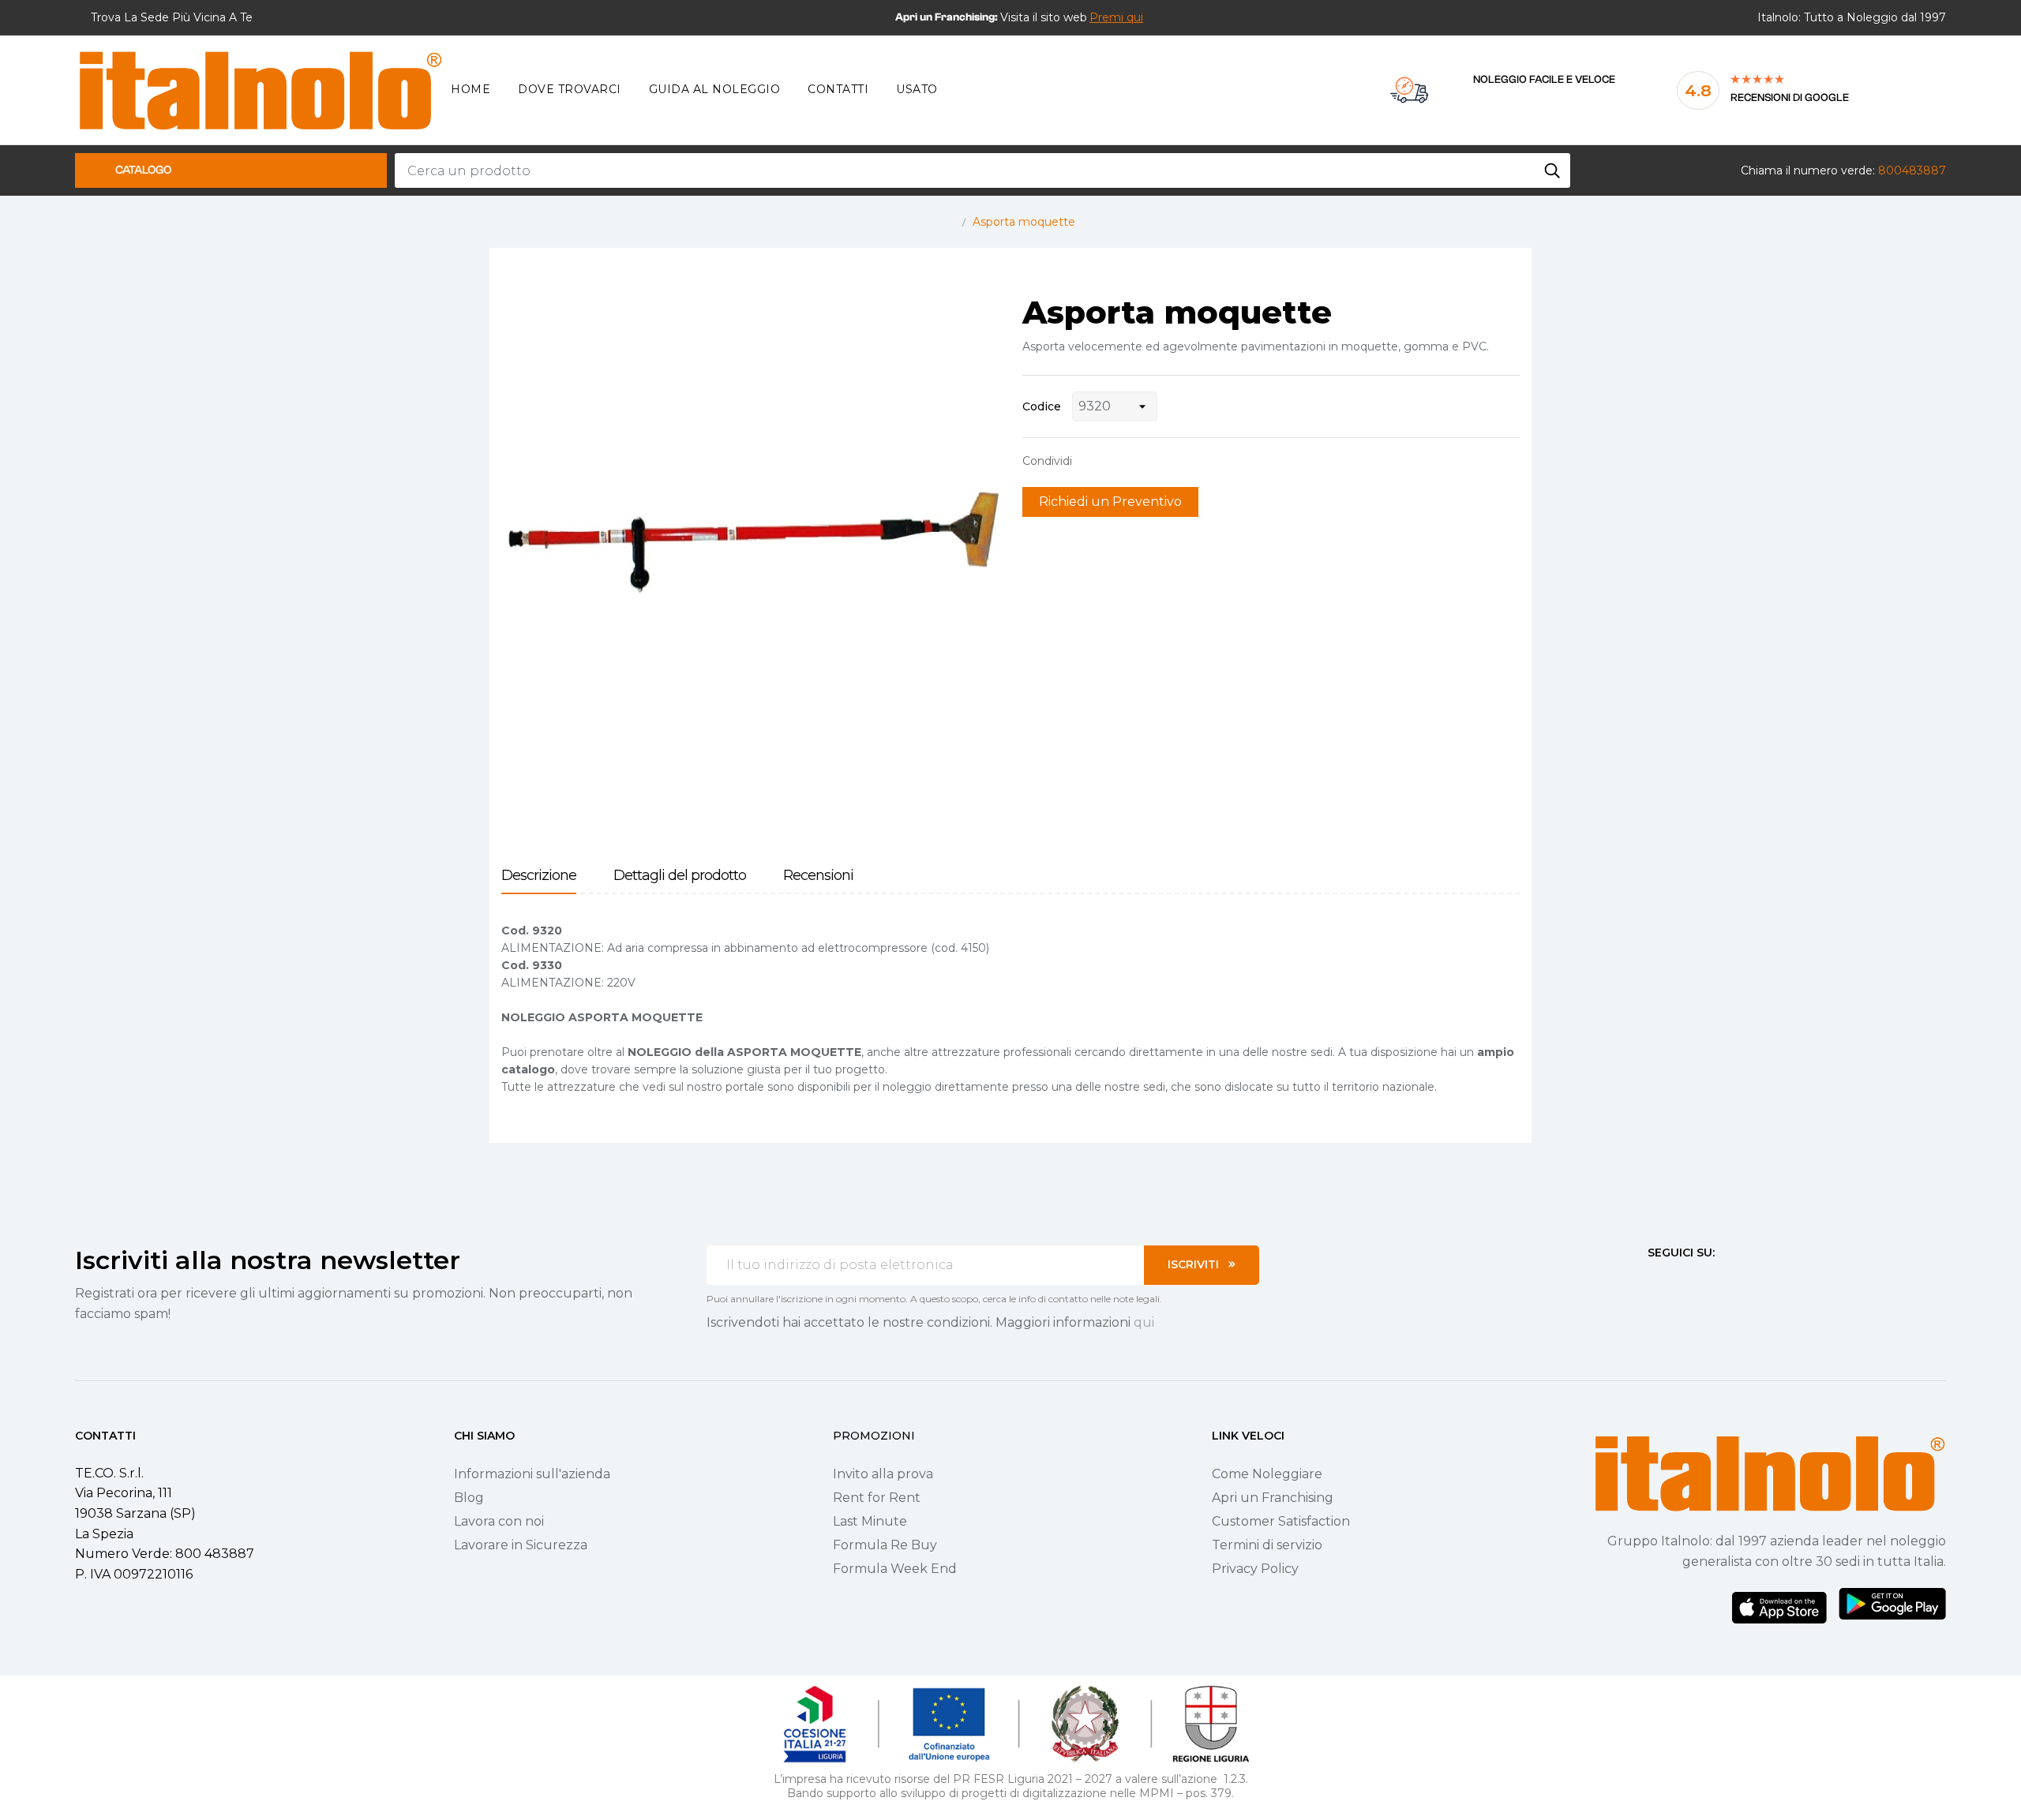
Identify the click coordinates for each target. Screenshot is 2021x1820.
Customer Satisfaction (1281, 1521)
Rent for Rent (877, 1498)
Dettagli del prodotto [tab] (680, 876)
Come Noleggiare (1267, 1474)
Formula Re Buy (885, 1545)
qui (1144, 1322)
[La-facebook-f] (1654, 1282)
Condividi (1092, 461)
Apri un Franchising (1273, 1498)
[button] (1116, 17)
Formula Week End (895, 1569)
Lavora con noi (499, 1521)
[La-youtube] (1711, 1282)
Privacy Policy (1255, 1569)
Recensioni (818, 876)
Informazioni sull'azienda (532, 1474)
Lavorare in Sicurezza (521, 1545)
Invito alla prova (883, 1474)
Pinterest (1141, 461)
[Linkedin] (1739, 1282)
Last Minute (870, 1521)
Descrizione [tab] (539, 876)
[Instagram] (1682, 1282)
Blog (469, 1498)
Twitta (1116, 461)
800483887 (1912, 170)
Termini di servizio (1267, 1545)
